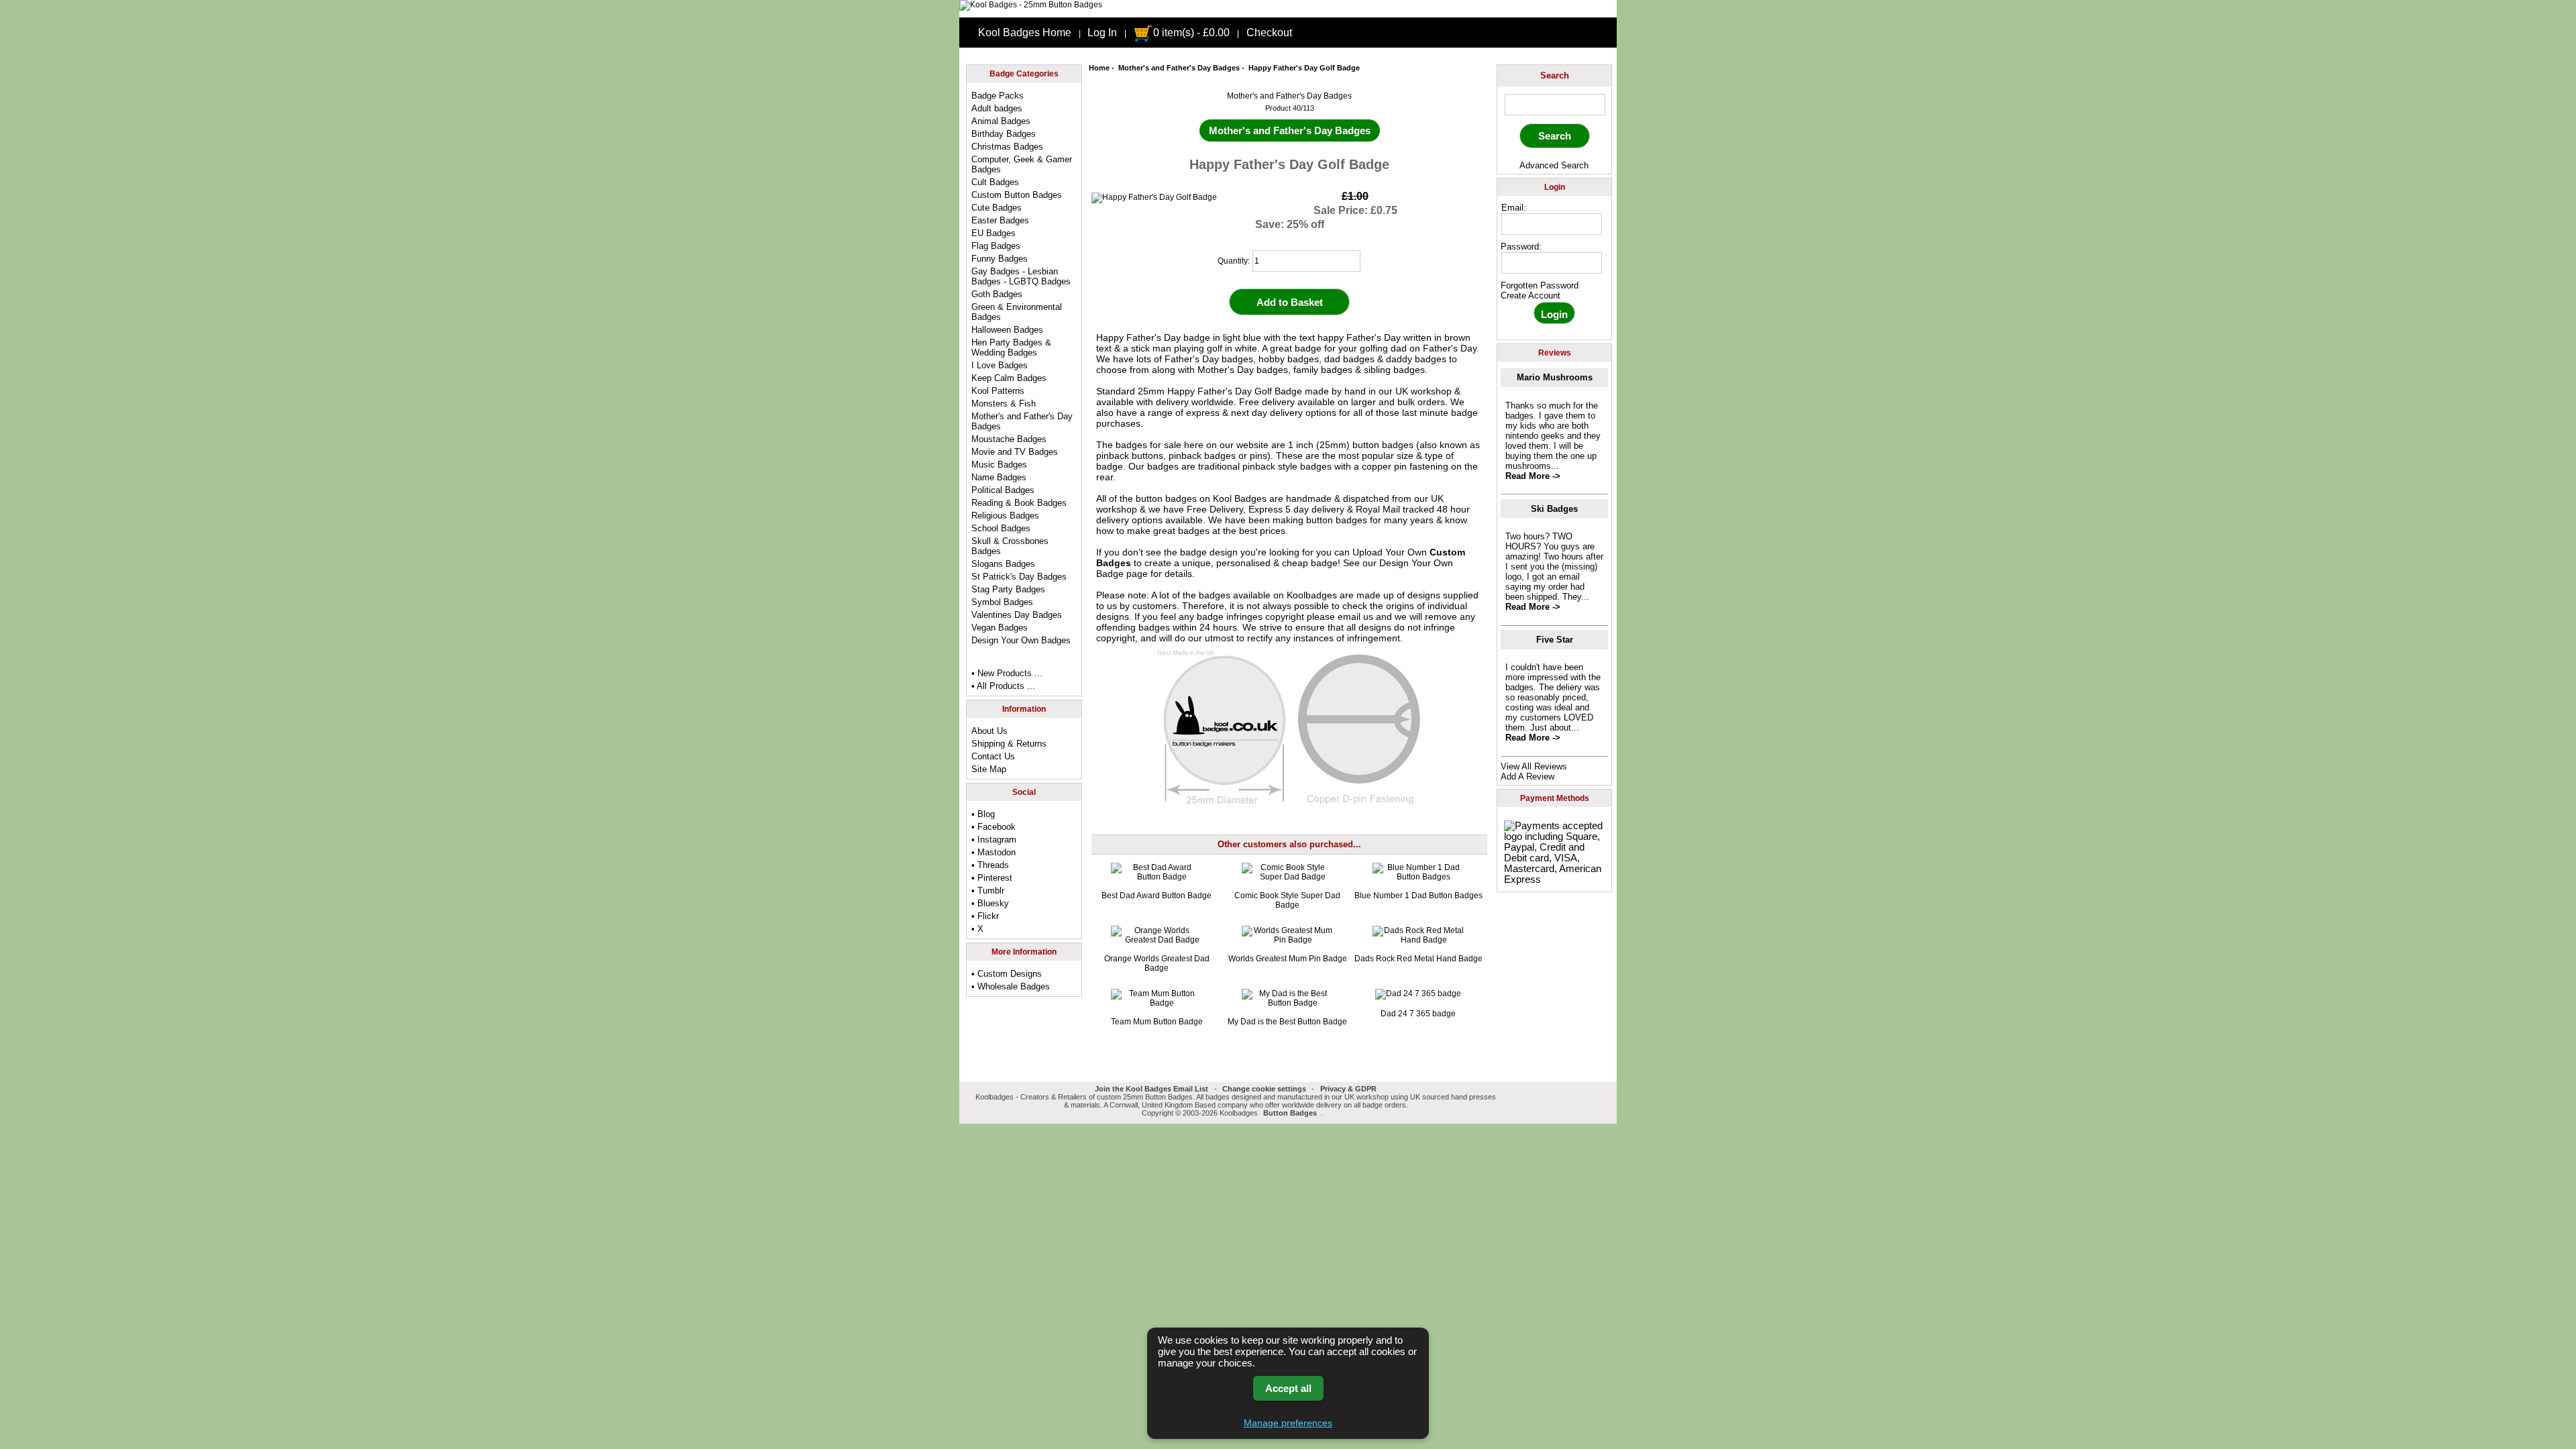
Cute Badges (997, 208)
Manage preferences (1288, 1423)
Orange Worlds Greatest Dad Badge (1157, 963)
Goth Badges (997, 294)
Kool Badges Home (1025, 33)
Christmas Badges (1007, 147)
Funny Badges (1000, 259)
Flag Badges (996, 246)
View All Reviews (1534, 766)
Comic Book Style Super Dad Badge (1287, 900)
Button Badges (1290, 1113)
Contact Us (993, 756)
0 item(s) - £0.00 (1191, 33)
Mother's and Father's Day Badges (1179, 68)
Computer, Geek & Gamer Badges (1022, 164)
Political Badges (1003, 490)
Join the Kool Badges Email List (1151, 1089)
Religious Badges (1005, 516)
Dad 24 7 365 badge (1418, 1014)
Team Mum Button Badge (1157, 1022)
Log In (1102, 33)
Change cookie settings (1264, 1089)
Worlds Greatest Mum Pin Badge (1288, 959)
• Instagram (994, 840)
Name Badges (999, 477)
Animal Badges (1001, 121)
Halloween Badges (1007, 330)
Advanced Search (1554, 165)
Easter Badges (1000, 220)
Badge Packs (998, 96)
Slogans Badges (1003, 564)
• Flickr (985, 916)
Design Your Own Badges (1021, 640)
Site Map (989, 769)
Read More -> (1533, 476)
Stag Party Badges (1008, 589)
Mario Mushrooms (1555, 377)
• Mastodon (994, 852)
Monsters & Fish (1004, 404)
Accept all (1288, 1388)
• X (977, 929)
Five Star (1555, 640)
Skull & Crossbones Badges (1010, 546)
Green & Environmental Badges (1017, 312)
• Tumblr (988, 891)
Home (1099, 68)
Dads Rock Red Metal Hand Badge (1418, 959)
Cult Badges (995, 182)
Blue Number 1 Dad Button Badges (1418, 896)
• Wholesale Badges (1011, 986)
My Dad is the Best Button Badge (1287, 1022)
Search (1555, 75)
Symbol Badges (1002, 602)
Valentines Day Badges (1017, 615)
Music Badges (999, 465)
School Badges (1001, 528)
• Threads (990, 865)
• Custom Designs (1007, 974)
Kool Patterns (998, 391)
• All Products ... (1003, 686)
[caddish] (1327, 1113)
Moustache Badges (1009, 439)
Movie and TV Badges (1015, 452)
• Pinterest (992, 878)
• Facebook (994, 827)
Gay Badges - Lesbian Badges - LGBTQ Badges (1021, 276)
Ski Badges (1554, 509)
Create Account (1531, 296)
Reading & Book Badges (1019, 503)
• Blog (983, 814)
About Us (989, 731)
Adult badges (997, 108)
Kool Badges (1240, 498)
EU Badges (994, 233)
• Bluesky (990, 903)
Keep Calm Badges (1009, 378)
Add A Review (1527, 776)
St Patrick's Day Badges (1019, 577)
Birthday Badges (1004, 134)
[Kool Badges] (1031, 5)
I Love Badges (1000, 365)
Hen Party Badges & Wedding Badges (1011, 347)
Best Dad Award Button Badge (1157, 896)
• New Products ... (1007, 673)
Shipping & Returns (1009, 744)
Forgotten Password (1540, 285)
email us (1355, 616)
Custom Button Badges (1017, 195)
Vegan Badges (1000, 628)
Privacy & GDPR (1348, 1089)
